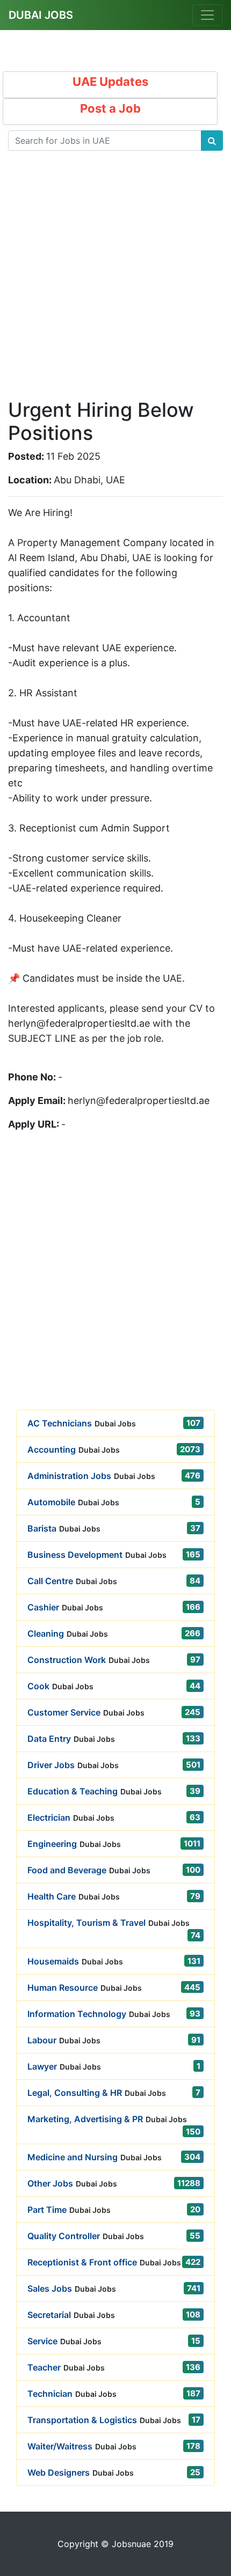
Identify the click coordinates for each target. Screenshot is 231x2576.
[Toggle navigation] (207, 15)
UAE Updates (110, 82)
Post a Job (110, 108)
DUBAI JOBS (41, 15)
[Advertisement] (115, 283)
